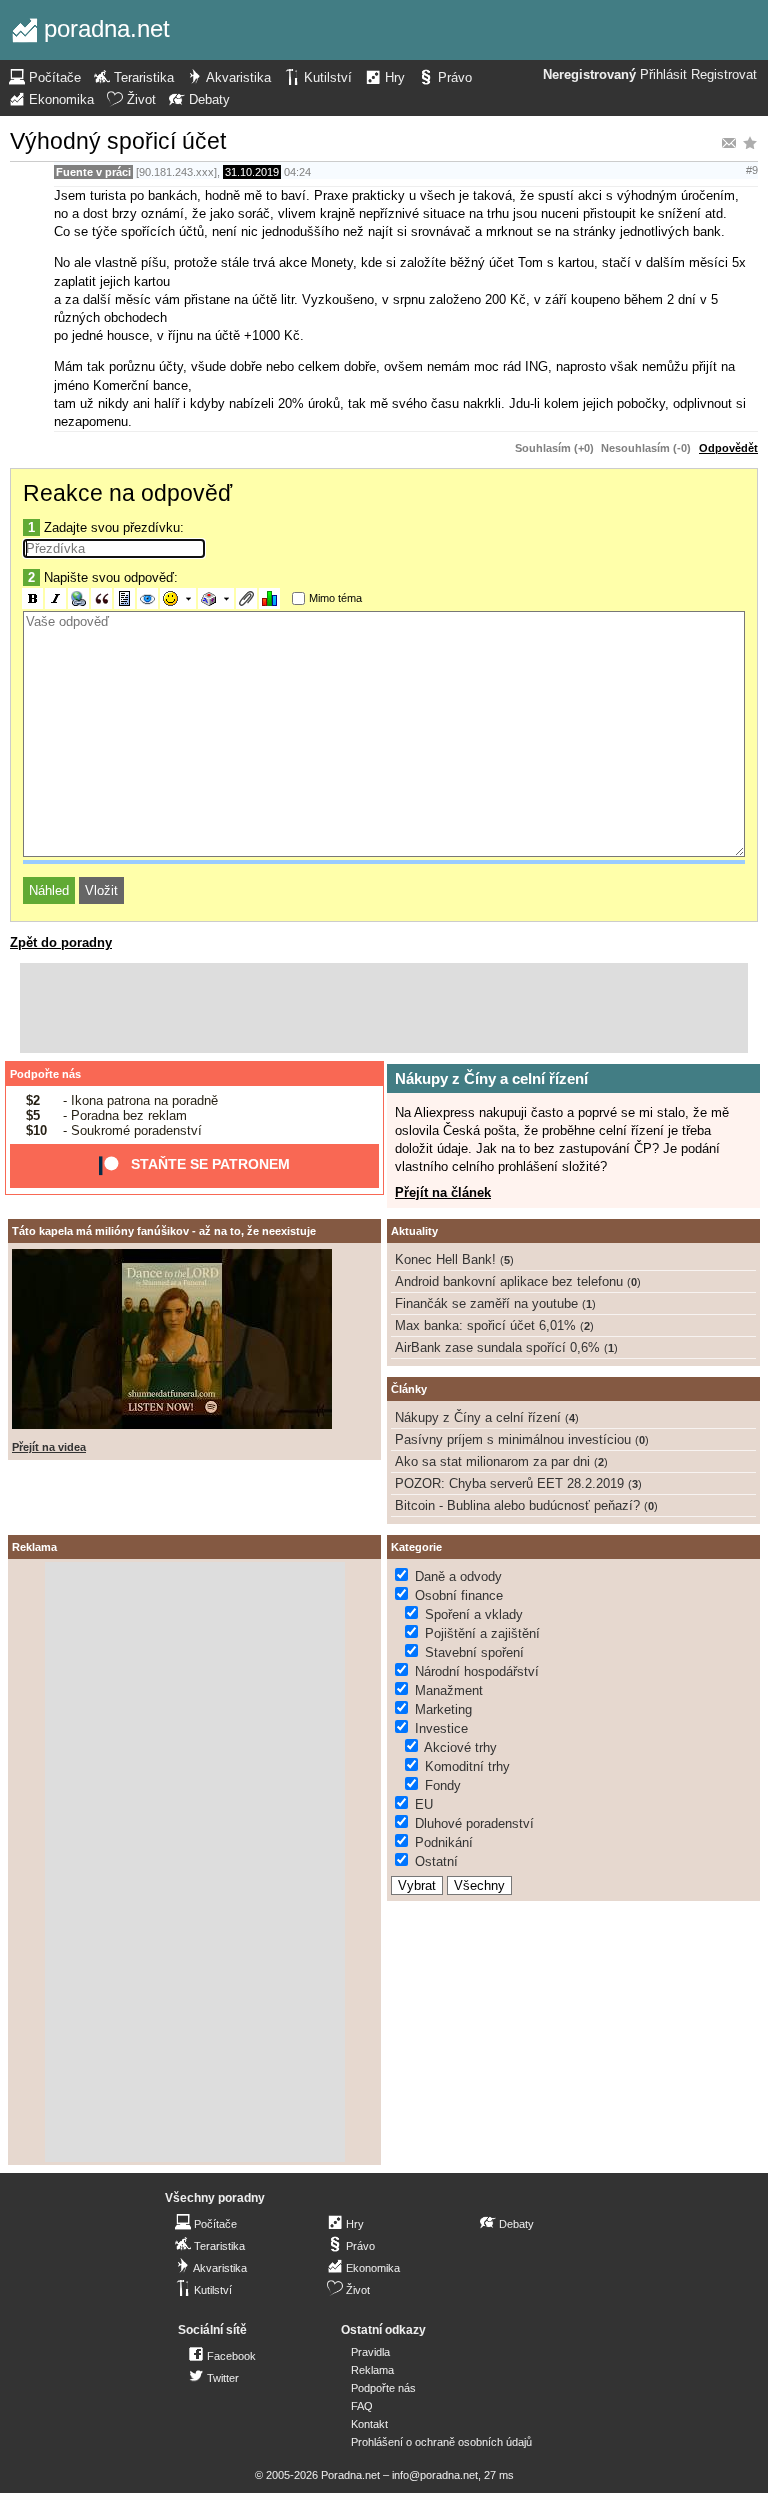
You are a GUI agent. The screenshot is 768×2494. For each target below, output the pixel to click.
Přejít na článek (443, 1192)
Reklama (372, 2370)
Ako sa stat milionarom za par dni (492, 1461)
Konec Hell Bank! (445, 1259)
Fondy (443, 1785)
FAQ (362, 2406)
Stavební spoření (474, 1652)
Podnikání (444, 1842)
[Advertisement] (384, 1008)
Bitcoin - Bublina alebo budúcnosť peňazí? (517, 1505)
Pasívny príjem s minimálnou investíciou (513, 1439)
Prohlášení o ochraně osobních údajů (441, 2442)
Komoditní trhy (467, 1766)
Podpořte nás (45, 1074)
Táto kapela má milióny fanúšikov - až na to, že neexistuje (164, 1231)
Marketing (443, 1709)
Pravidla (370, 2352)
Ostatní (436, 1861)
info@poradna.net (435, 2475)
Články (409, 1389)
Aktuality (414, 1231)
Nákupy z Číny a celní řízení (491, 1078)
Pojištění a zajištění (482, 1633)
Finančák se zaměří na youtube (486, 1303)
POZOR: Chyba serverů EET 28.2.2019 (509, 1483)
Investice (441, 1728)
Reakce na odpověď (127, 493)
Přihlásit (663, 75)
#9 (752, 170)
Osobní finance (459, 1595)
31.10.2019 (252, 172)
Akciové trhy (460, 1747)
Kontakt (369, 2424)
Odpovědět (728, 448)
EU (424, 1804)
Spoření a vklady (474, 1614)
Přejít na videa (49, 1447)
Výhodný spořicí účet (118, 141)
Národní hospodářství (477, 1671)
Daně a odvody (458, 1576)
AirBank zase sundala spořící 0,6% (497, 1347)
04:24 (297, 172)
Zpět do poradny (61, 942)
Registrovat (724, 75)
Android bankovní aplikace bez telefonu (509, 1281)
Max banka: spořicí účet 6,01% (485, 1325)
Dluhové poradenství (474, 1823)
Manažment (449, 1690)
